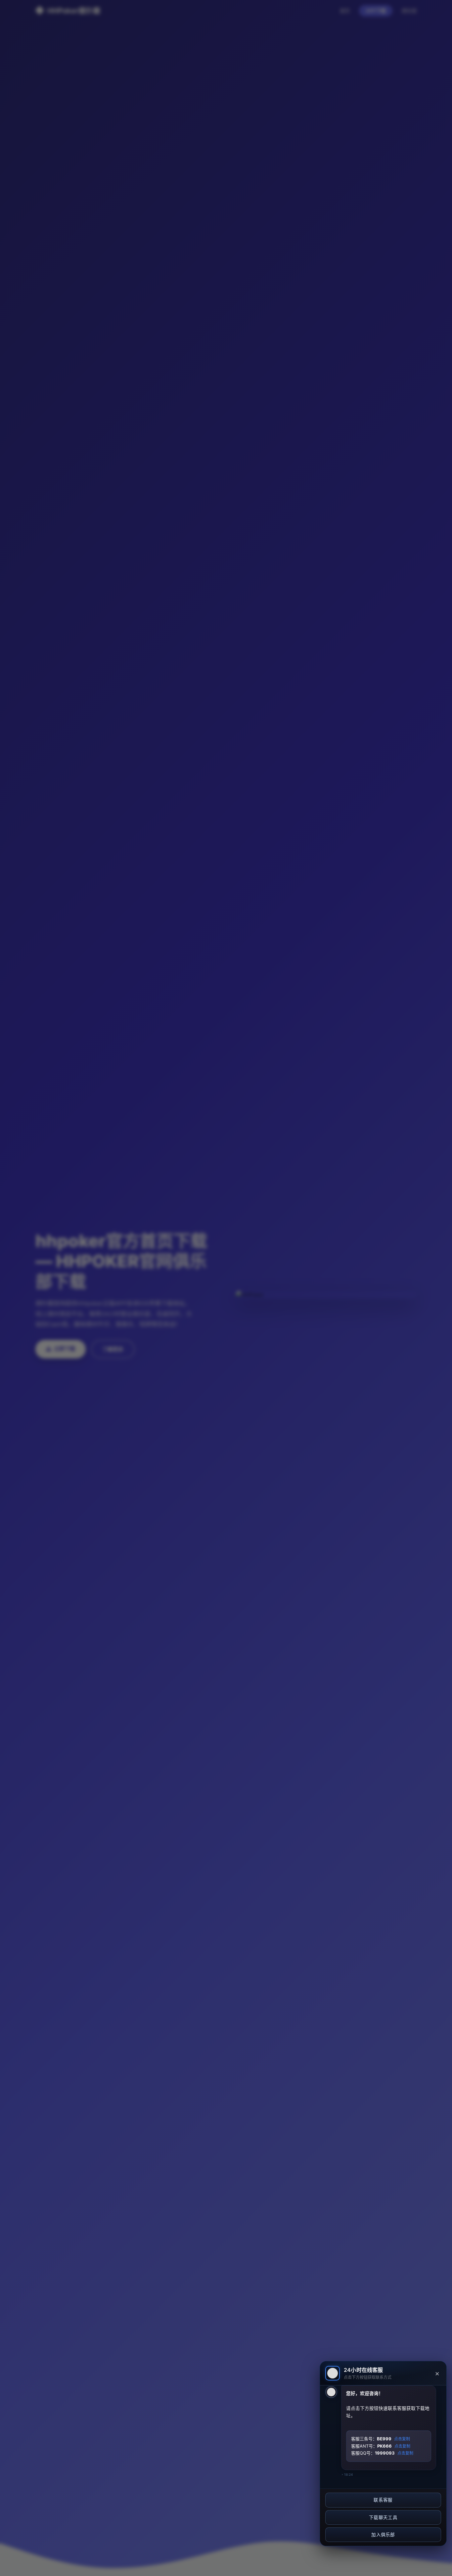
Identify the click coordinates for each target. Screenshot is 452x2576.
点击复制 (402, 2439)
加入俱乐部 (383, 2535)
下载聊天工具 (383, 2517)
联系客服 (383, 2500)
